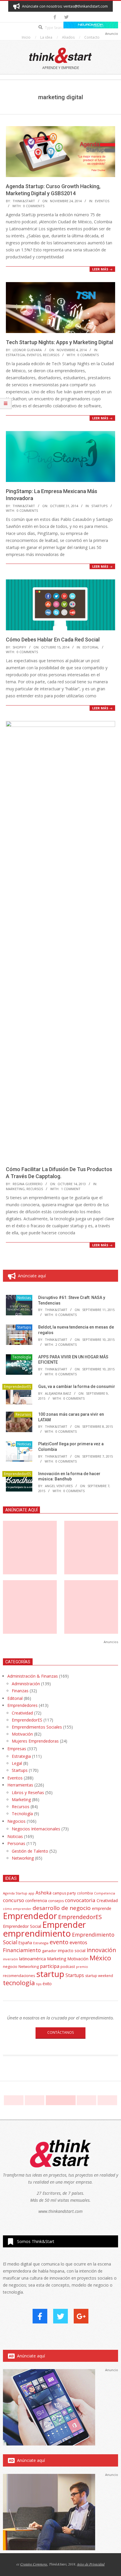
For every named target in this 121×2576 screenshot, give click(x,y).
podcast (68, 1966)
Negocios (16, 1821)
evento (59, 1942)
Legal (17, 1763)
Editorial (91, 647)
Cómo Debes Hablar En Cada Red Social (53, 640)
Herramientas (20, 1785)
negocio (10, 1966)
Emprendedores (22, 1705)
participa (50, 1966)
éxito (47, 1984)
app (31, 1893)
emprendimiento (37, 1933)
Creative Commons (34, 2564)
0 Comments (34, 206)
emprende (102, 1908)
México (100, 1958)
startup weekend (99, 1976)
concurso (14, 1900)
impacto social (72, 1951)
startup (50, 1974)
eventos (78, 1942)
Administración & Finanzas (33, 1676)
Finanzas (20, 1691)
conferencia (36, 1900)
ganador (49, 1951)
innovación (101, 1950)
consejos (56, 1901)
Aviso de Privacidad (91, 2564)
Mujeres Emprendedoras (35, 1741)
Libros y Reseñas (28, 1792)
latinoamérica (32, 1959)
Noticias (24, 1298)
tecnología (19, 1983)
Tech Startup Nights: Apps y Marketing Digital (59, 342)
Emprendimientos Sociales (37, 1727)
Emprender (64, 1925)
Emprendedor (30, 1916)
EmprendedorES (17, 1387)
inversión (10, 1959)
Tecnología (22, 1357)
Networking (23, 1858)
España (25, 1943)
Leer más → (102, 269)
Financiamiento (22, 1950)
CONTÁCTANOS (60, 2032)
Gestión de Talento (30, 1851)
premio (82, 1967)
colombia (85, 1893)
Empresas (17, 1749)
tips (39, 1984)
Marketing (15, 1189)
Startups (99, 506)
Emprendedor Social (22, 1926)
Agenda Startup (15, 1893)
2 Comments (66, 1344)
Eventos (102, 201)
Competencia (105, 1893)
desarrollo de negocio (62, 1908)
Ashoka (43, 1893)
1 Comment (71, 1189)
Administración (26, 1684)
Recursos (51, 355)
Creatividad (22, 1713)
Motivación (22, 1734)
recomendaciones (19, 1976)
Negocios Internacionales (36, 1829)
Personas (16, 1843)
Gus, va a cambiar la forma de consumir (77, 1386)
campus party (64, 1893)
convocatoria (80, 1900)
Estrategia (15, 355)
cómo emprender (17, 1909)
